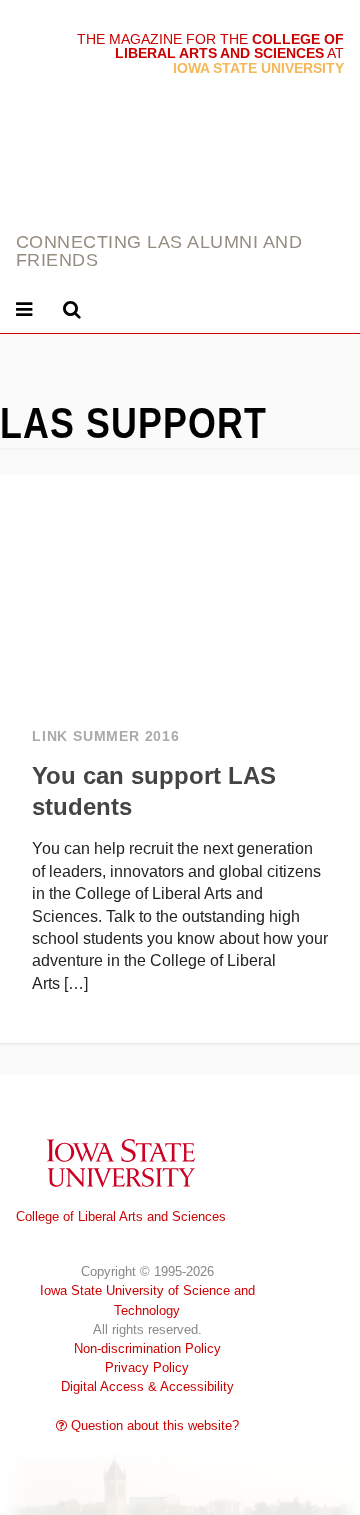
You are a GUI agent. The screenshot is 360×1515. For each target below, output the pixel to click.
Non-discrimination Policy (147, 1348)
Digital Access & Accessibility (147, 1386)
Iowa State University (121, 1162)
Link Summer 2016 (106, 736)
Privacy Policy (147, 1367)
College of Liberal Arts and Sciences (121, 1216)
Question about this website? (153, 1425)
